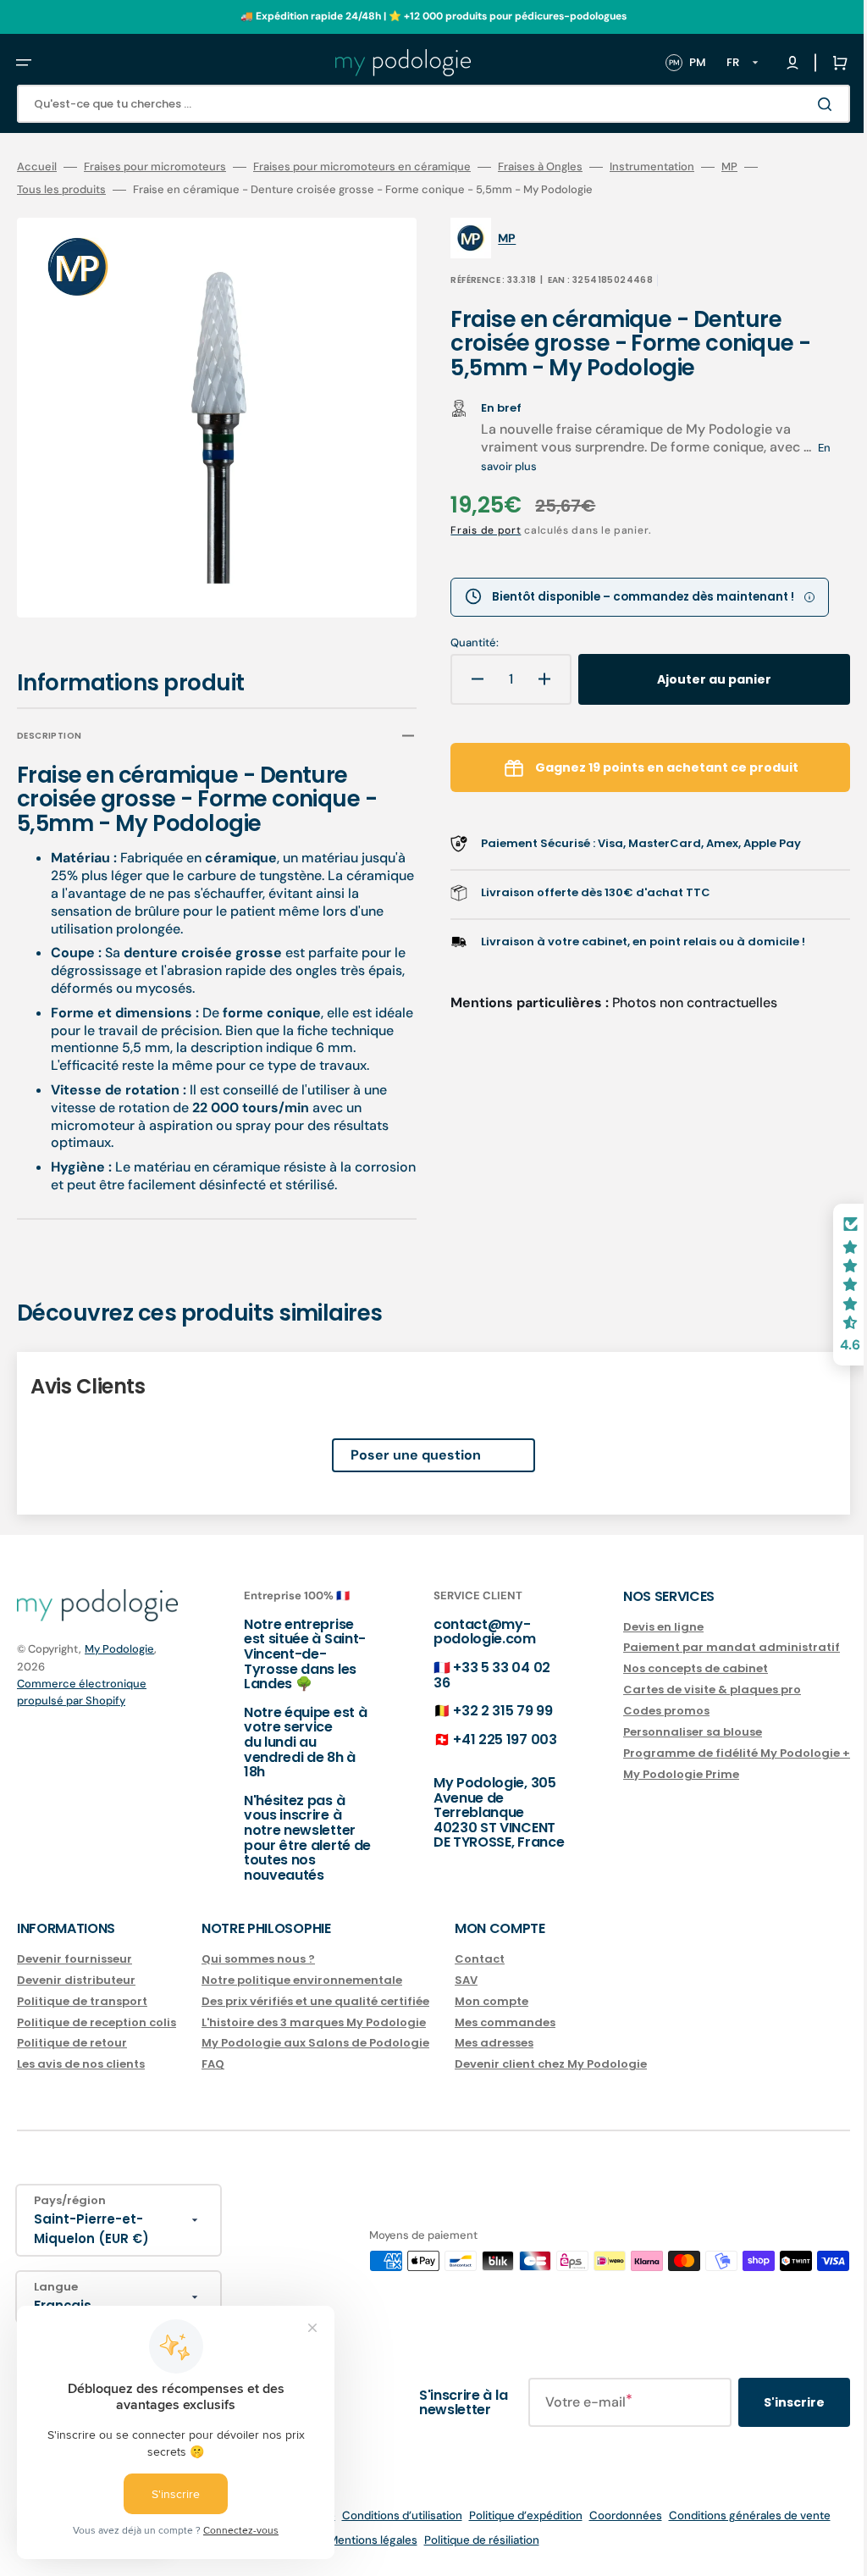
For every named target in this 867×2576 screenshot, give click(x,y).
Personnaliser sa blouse (667, 1732)
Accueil (37, 167)
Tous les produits (61, 190)
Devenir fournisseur (75, 1960)
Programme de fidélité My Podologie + (711, 1753)
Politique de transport (82, 2001)
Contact (480, 1960)
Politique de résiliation (469, 2540)
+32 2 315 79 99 (486, 1711)
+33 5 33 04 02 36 (475, 1675)
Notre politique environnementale (302, 1980)
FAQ (213, 2064)
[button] (24, 63)
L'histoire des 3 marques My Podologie (314, 2022)
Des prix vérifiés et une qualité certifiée (315, 2001)
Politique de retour (72, 2043)
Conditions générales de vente (737, 2515)
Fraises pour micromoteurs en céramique (362, 167)
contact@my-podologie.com (468, 1632)
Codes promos (641, 1711)
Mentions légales (360, 2540)
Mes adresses (494, 2043)
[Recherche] (803, 104)
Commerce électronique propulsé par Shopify (82, 1692)
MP (729, 167)
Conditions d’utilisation (389, 2515)
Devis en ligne (638, 1628)
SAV (466, 1980)
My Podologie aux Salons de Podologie (315, 2043)
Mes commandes (505, 2022)
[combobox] (421, 104)
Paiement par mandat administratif (706, 1647)
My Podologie (119, 1649)
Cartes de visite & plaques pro (687, 1690)
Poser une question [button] (403, 1443)
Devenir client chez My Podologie (551, 2064)
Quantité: (463, 643)
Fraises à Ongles (540, 167)
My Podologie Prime (656, 1774)
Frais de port (474, 530)
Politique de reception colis (97, 2022)
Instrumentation (652, 167)
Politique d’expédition (513, 2515)
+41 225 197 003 (488, 1739)
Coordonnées (613, 2515)
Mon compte (491, 2001)
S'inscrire (769, 2402)
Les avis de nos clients (81, 2064)
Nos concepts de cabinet (670, 1668)
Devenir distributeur (76, 1980)
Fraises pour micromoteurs (155, 167)
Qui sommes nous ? (258, 1960)
